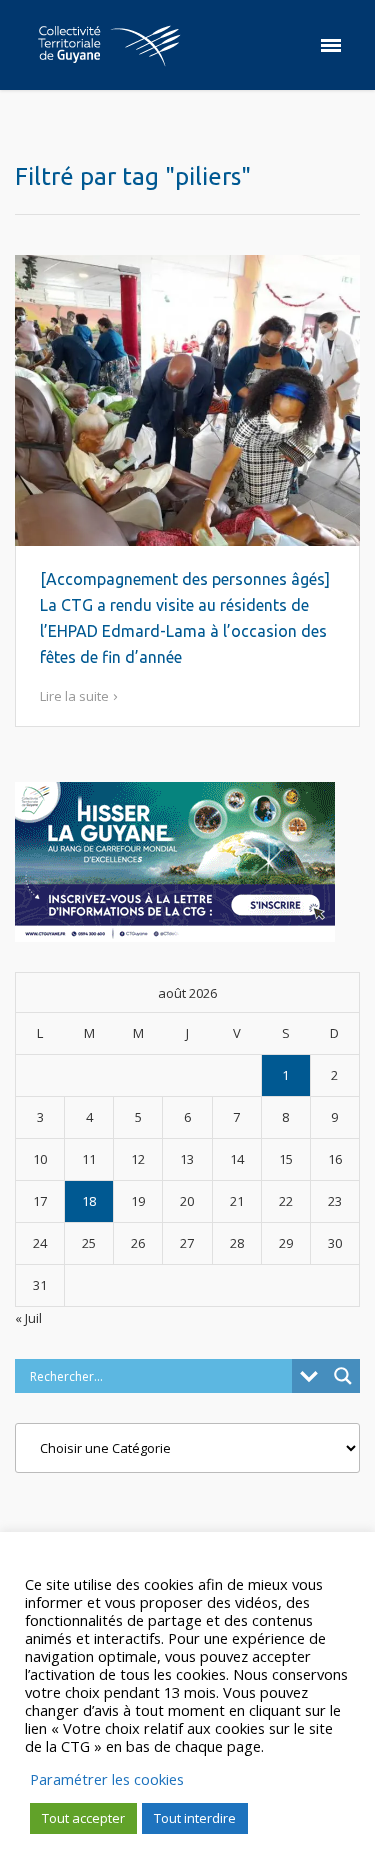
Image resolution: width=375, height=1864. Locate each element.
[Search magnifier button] (343, 1376)
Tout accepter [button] (83, 1818)
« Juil (28, 1318)
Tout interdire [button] (195, 1818)
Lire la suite (74, 696)
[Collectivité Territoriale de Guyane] (109, 45)
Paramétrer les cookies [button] (107, 1779)
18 (89, 1201)
